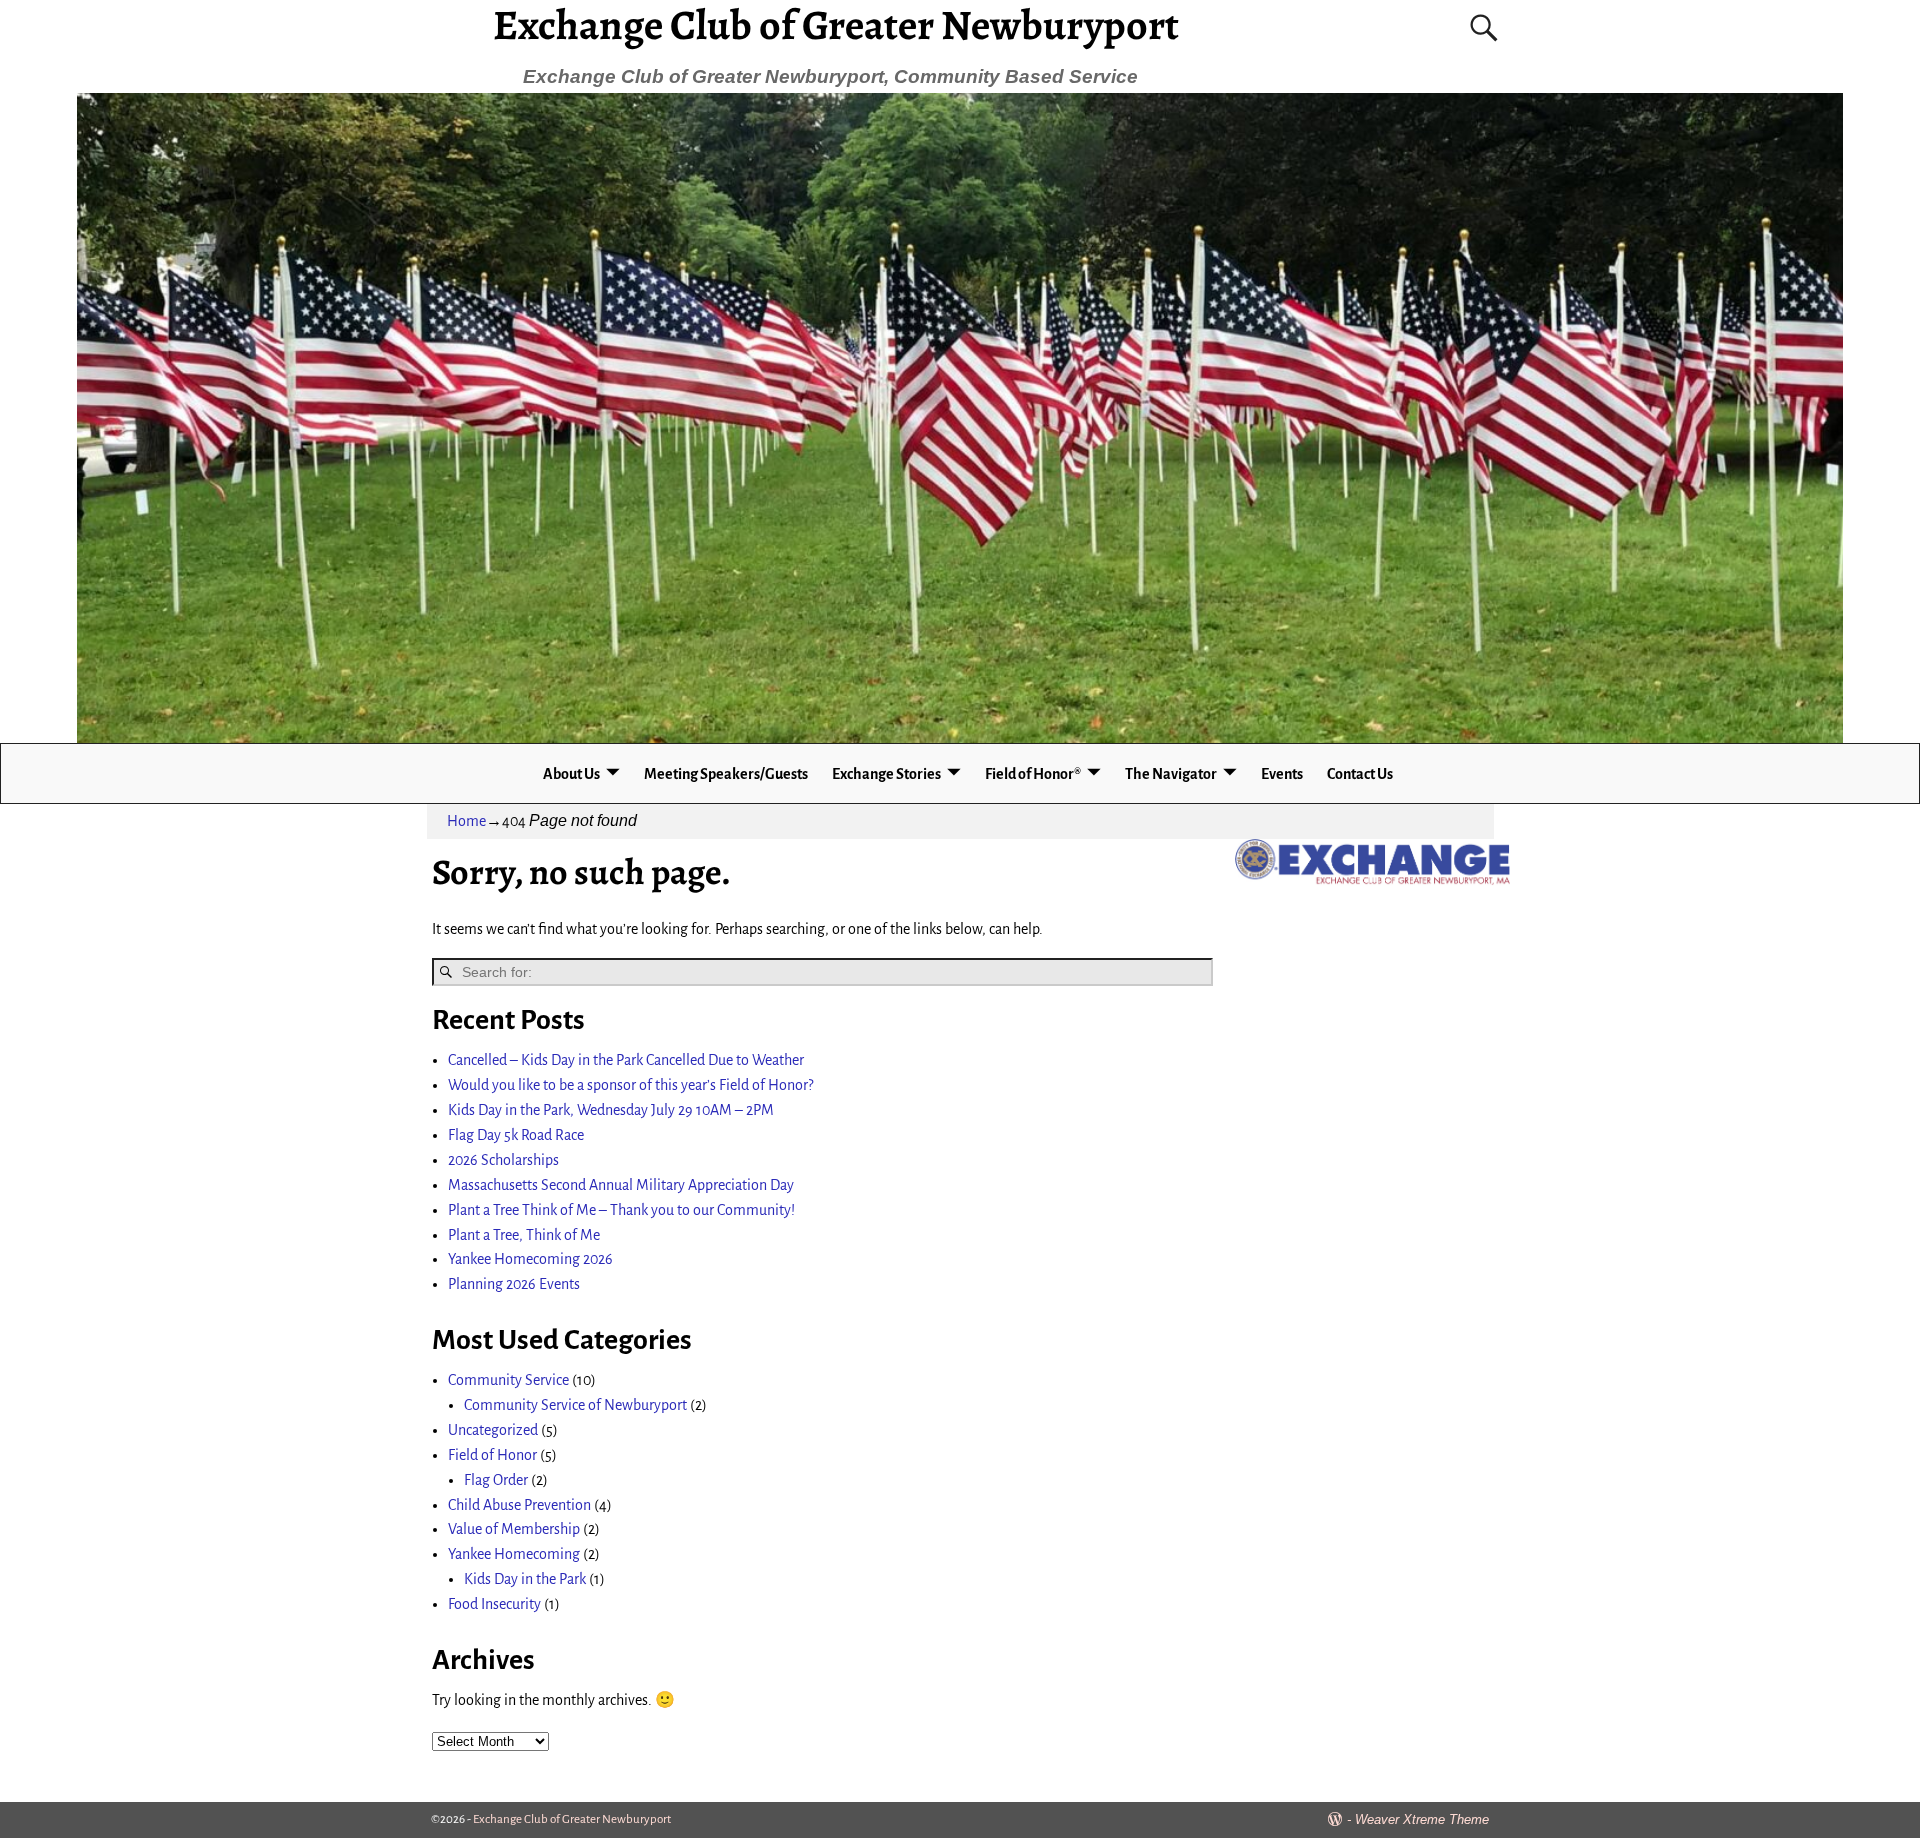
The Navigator (1171, 774)
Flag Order (496, 1480)
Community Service (508, 1380)
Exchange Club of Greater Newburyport (572, 1819)
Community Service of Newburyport (575, 1405)
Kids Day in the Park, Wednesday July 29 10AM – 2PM (611, 1110)
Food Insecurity (494, 1604)
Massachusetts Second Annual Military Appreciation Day (621, 1185)
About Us (571, 774)
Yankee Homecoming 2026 (530, 1259)
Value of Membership (514, 1529)
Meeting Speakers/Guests (726, 774)
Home (466, 821)
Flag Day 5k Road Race (516, 1135)
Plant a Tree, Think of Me (524, 1235)
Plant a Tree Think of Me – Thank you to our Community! (621, 1210)
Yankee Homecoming (514, 1554)
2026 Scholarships (503, 1160)
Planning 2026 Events (514, 1284)
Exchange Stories (886, 774)
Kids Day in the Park (525, 1579)
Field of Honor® (1033, 774)
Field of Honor (492, 1455)
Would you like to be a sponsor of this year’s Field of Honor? (630, 1085)
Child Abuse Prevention (519, 1505)
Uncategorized (493, 1430)
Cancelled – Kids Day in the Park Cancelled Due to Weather (626, 1060)
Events (1282, 774)
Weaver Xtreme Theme (1422, 1819)
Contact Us (1360, 774)
